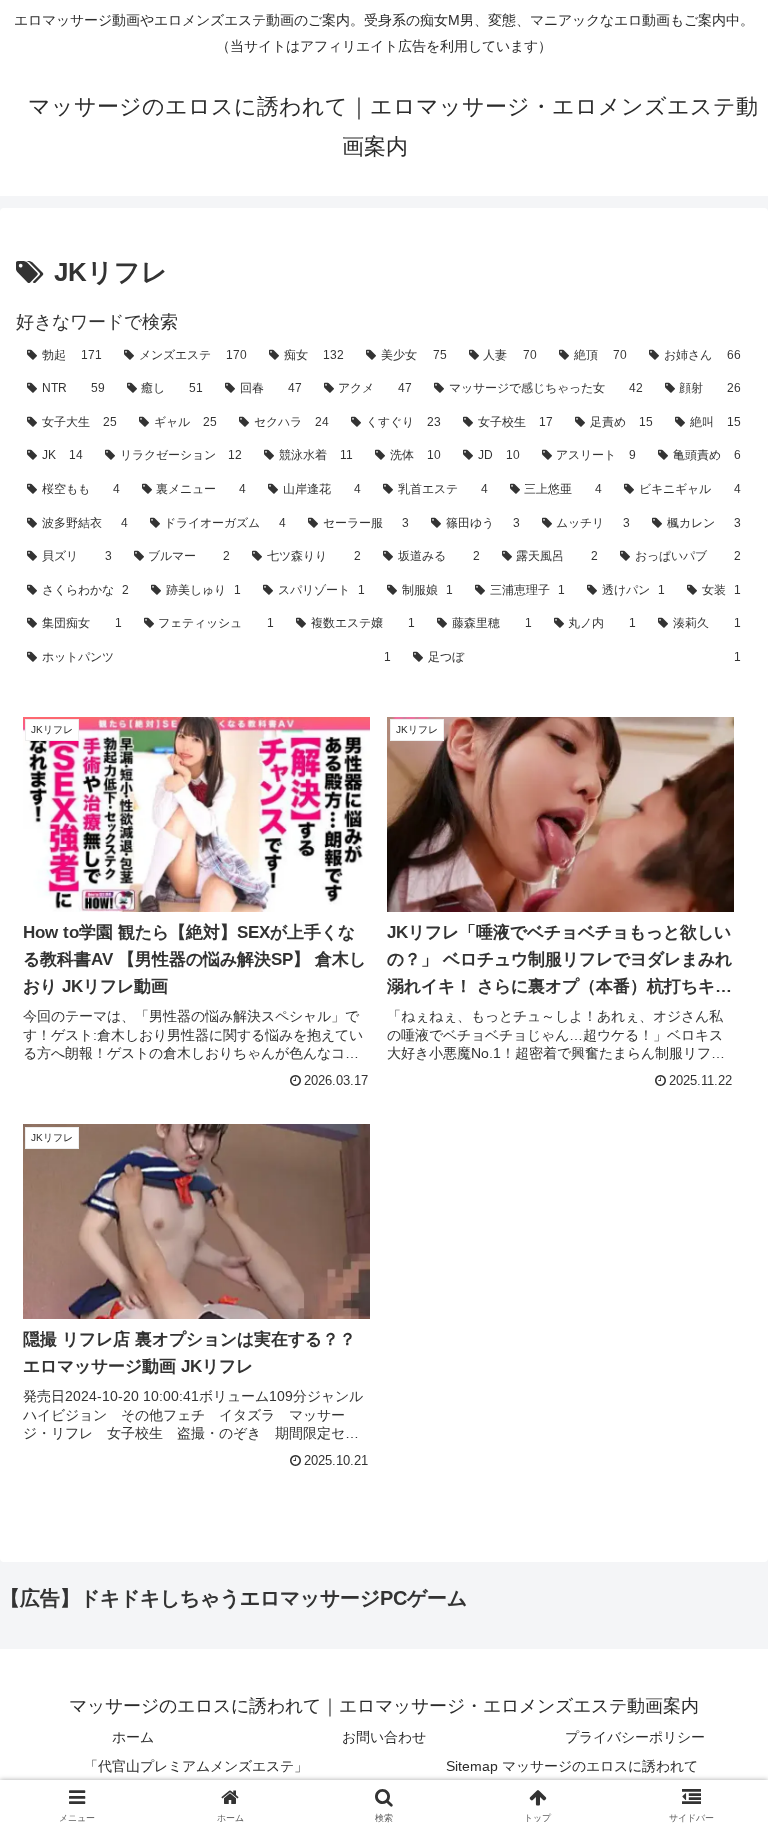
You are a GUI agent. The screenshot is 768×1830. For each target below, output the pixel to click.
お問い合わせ (384, 1737)
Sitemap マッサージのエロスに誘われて (572, 1766)
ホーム (133, 1737)
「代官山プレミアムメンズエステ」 (196, 1766)
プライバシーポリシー (635, 1737)
